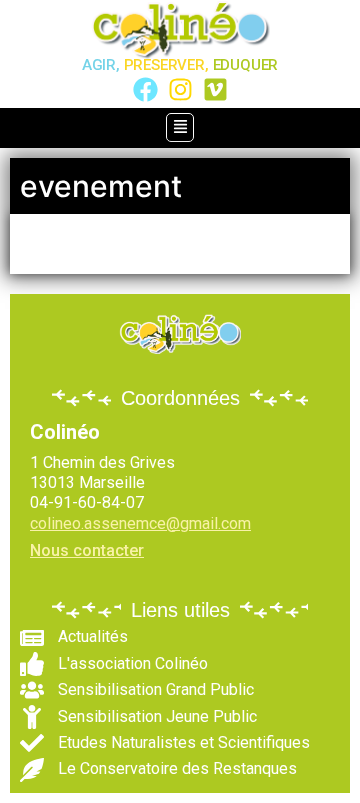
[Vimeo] (215, 89)
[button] (180, 128)
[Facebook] (145, 89)
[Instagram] (180, 89)
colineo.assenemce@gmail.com (140, 523)
